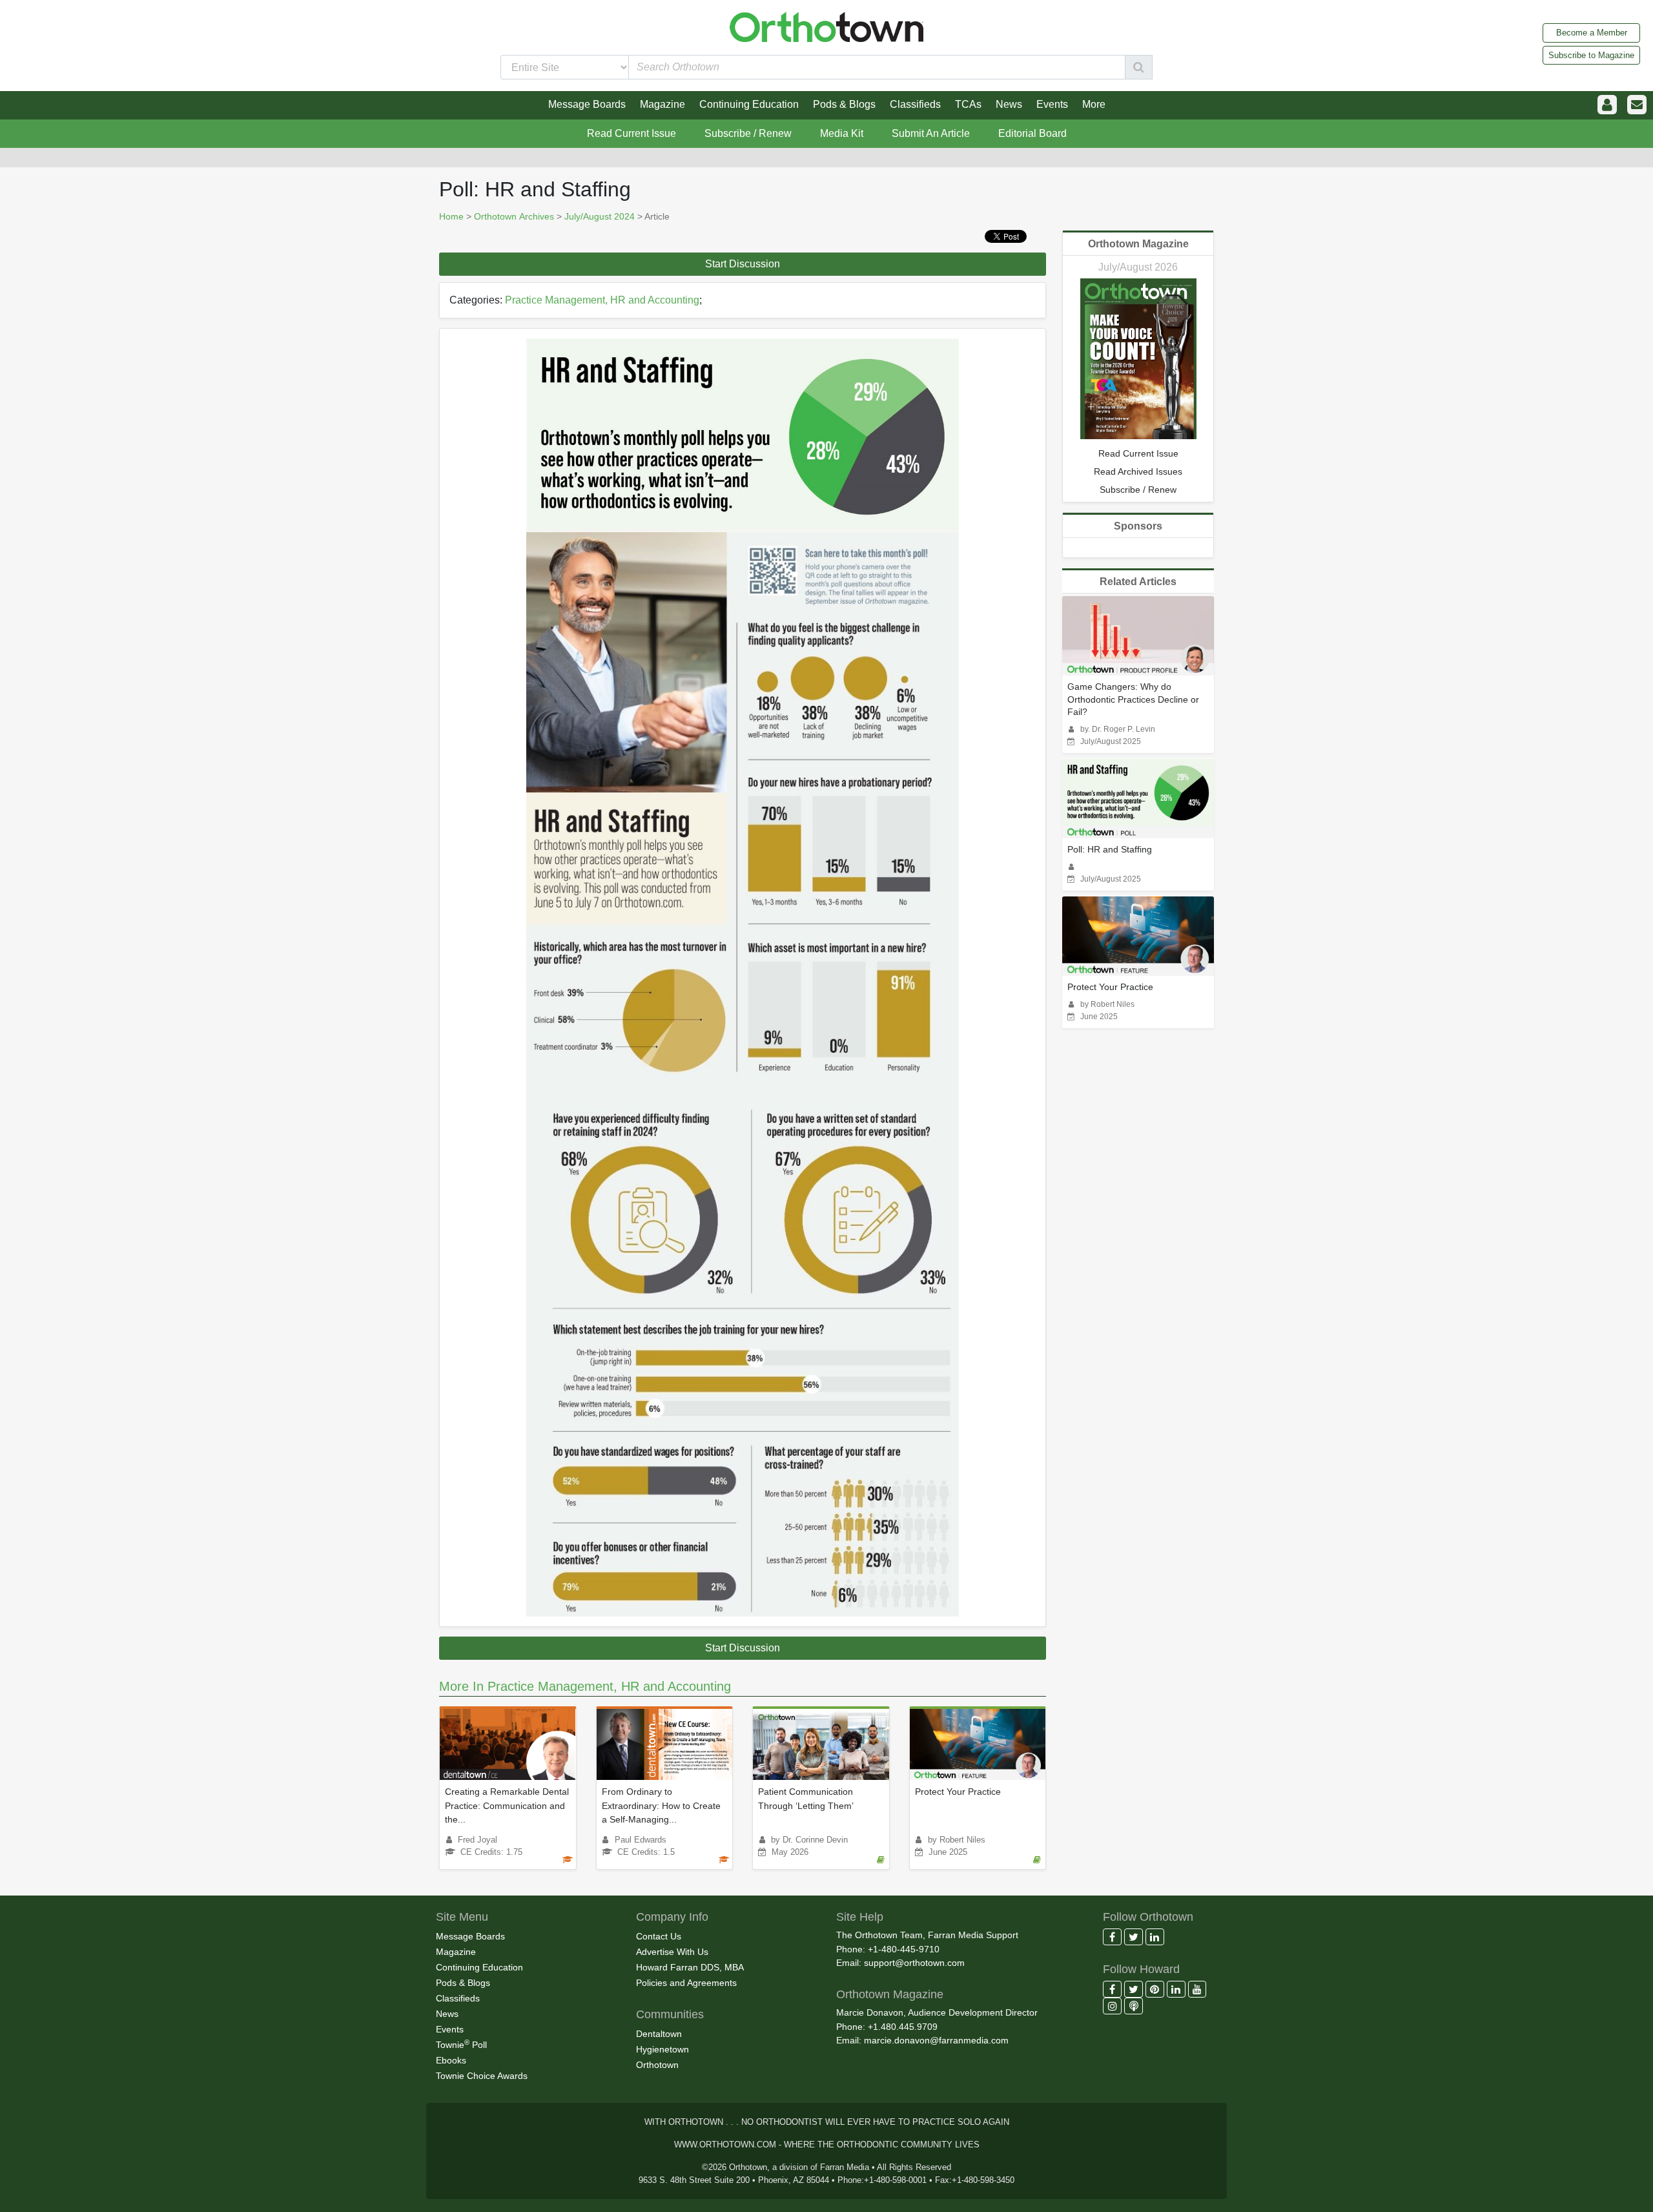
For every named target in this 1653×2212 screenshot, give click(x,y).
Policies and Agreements (686, 1983)
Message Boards (470, 1936)
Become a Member (1592, 33)
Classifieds (458, 1998)
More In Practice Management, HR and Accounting (585, 1686)
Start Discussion (743, 264)
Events (450, 2029)
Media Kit (842, 133)
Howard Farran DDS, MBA (690, 1967)
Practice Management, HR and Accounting (602, 300)
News (447, 2014)
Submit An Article (931, 133)
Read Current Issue (631, 133)
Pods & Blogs (463, 1983)
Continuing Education (479, 1967)
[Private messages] (1637, 105)
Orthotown (657, 2065)
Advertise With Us (672, 1952)
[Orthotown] (826, 26)
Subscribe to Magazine (1591, 55)
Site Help (860, 1917)
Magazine (456, 1952)
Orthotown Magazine (1138, 244)
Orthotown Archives (514, 216)
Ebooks (451, 2060)
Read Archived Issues (1138, 471)
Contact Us (659, 1936)
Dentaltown (659, 2034)
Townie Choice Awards (482, 2076)
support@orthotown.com (914, 1963)
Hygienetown (662, 2049)
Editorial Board (1032, 133)
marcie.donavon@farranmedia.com (936, 2040)
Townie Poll (461, 2044)
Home (451, 216)
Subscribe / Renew (748, 133)
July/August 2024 (600, 216)
